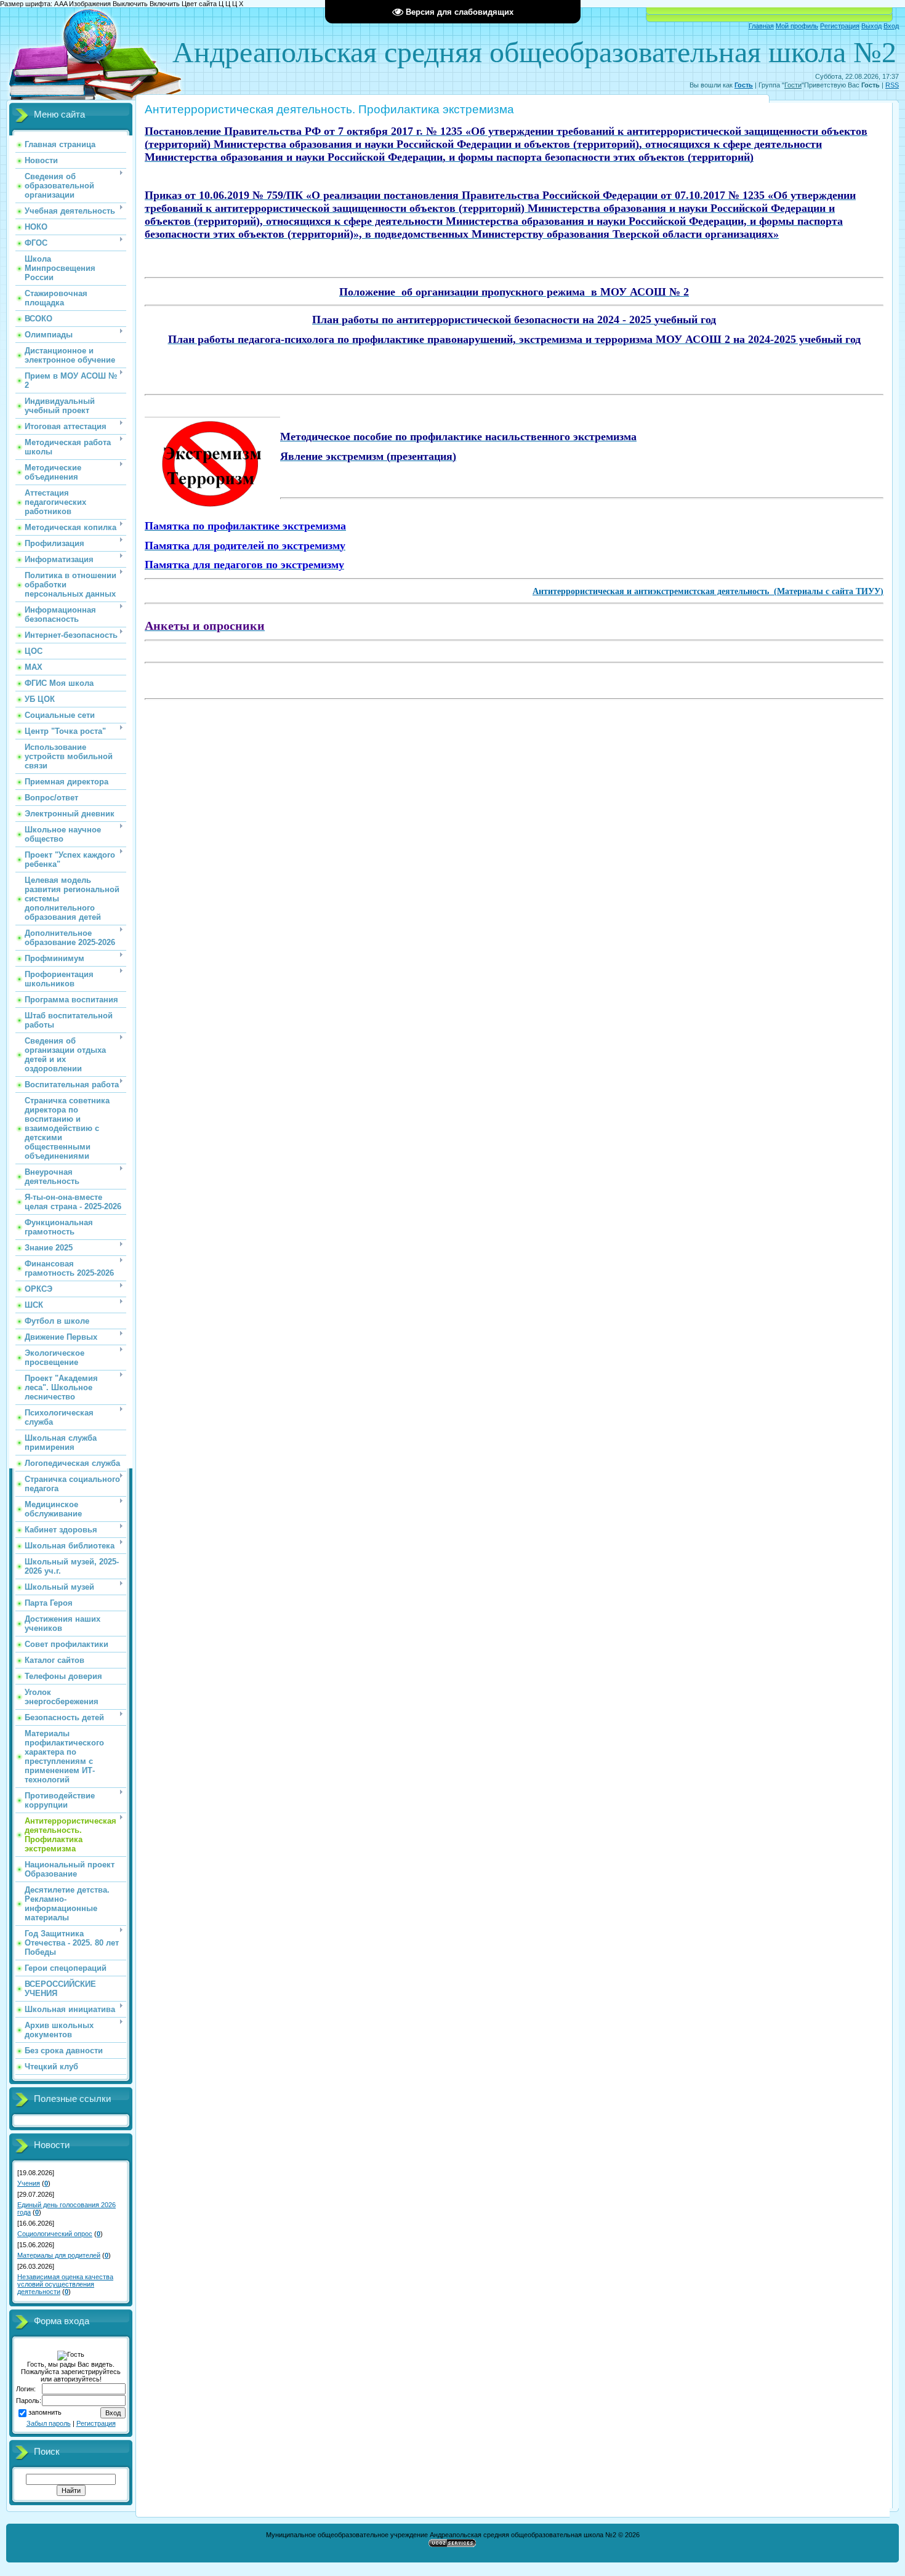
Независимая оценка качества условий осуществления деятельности (65, 2284)
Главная (761, 26)
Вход (891, 26)
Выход (871, 26)
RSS (892, 85)
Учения (29, 2183)
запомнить (45, 2412)
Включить (165, 4)
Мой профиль (797, 26)
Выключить (130, 4)
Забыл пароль (49, 2423)
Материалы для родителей (59, 2255)
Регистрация (840, 26)
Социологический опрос (55, 2234)
